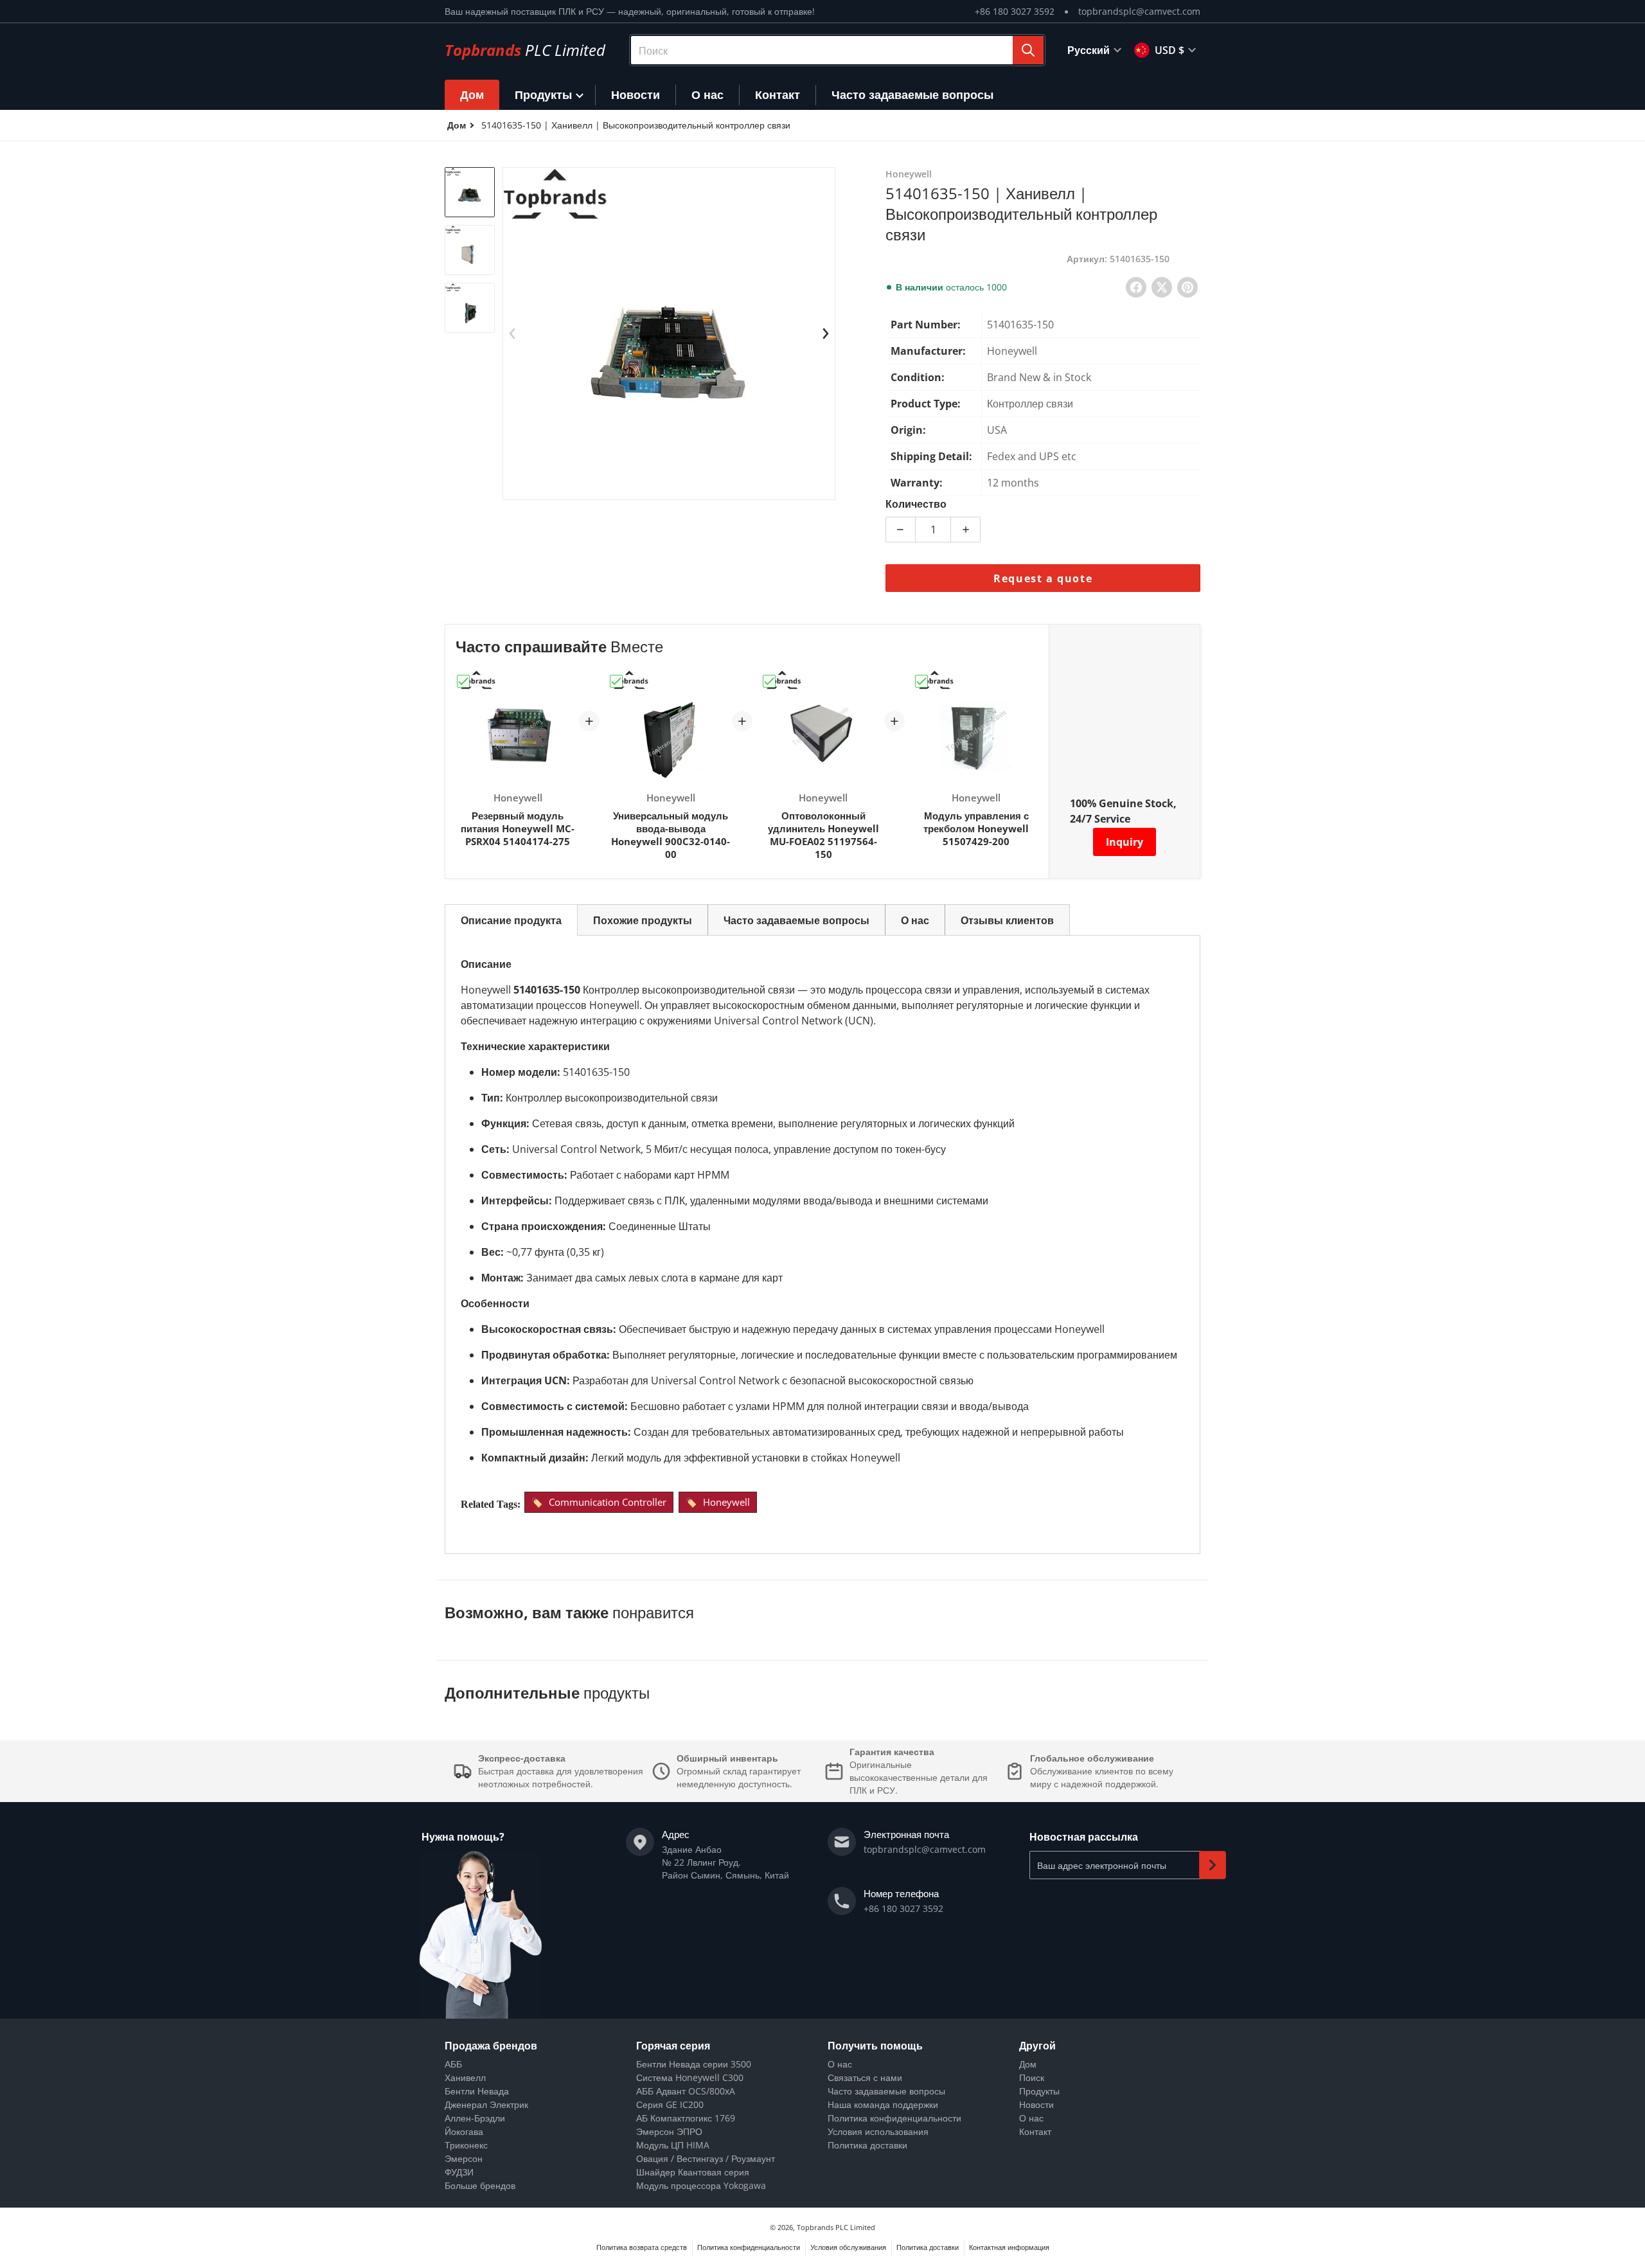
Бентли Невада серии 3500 (694, 2064)
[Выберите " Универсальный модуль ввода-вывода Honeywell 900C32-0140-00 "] (616, 681)
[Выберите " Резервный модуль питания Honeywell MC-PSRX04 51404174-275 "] (463, 681)
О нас (840, 2064)
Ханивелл (465, 2077)
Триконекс (466, 2145)
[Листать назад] (512, 334)
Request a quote (1043, 578)
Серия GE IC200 (670, 2104)
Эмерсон (464, 2158)
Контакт (1035, 2131)
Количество (916, 504)
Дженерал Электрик (486, 2104)
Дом (1028, 2064)
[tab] (511, 920)
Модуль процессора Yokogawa (701, 2185)
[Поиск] (1028, 50)
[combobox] (837, 50)
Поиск (1032, 2077)
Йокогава (464, 2131)
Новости (1036, 2104)
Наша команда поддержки (883, 2104)
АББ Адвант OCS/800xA (686, 2091)
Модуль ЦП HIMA (673, 2145)
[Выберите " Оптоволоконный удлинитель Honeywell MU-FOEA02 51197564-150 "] (769, 681)
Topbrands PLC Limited (836, 2227)
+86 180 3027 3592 (1015, 11)
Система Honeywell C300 (690, 2077)
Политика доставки (867, 2145)
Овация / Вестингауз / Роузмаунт (706, 2158)
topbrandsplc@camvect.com (1139, 11)
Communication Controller (608, 1502)
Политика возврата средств (642, 2247)
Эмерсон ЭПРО (669, 2131)
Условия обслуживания (848, 2247)
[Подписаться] (1213, 1865)
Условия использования (878, 2131)
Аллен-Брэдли (475, 2118)
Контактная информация (1009, 2247)
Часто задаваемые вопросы (886, 2091)
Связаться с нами (865, 2077)
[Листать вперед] (826, 334)
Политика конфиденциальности (894, 2118)
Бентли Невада (477, 2091)
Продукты (1039, 2091)
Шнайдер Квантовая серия (693, 2172)
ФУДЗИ (459, 2172)
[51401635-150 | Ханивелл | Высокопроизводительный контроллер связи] (470, 192)
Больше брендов (480, 2185)
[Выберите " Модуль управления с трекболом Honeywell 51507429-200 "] (921, 681)
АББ (453, 2064)
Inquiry (1125, 842)
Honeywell (726, 1502)
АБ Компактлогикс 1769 (686, 2118)
